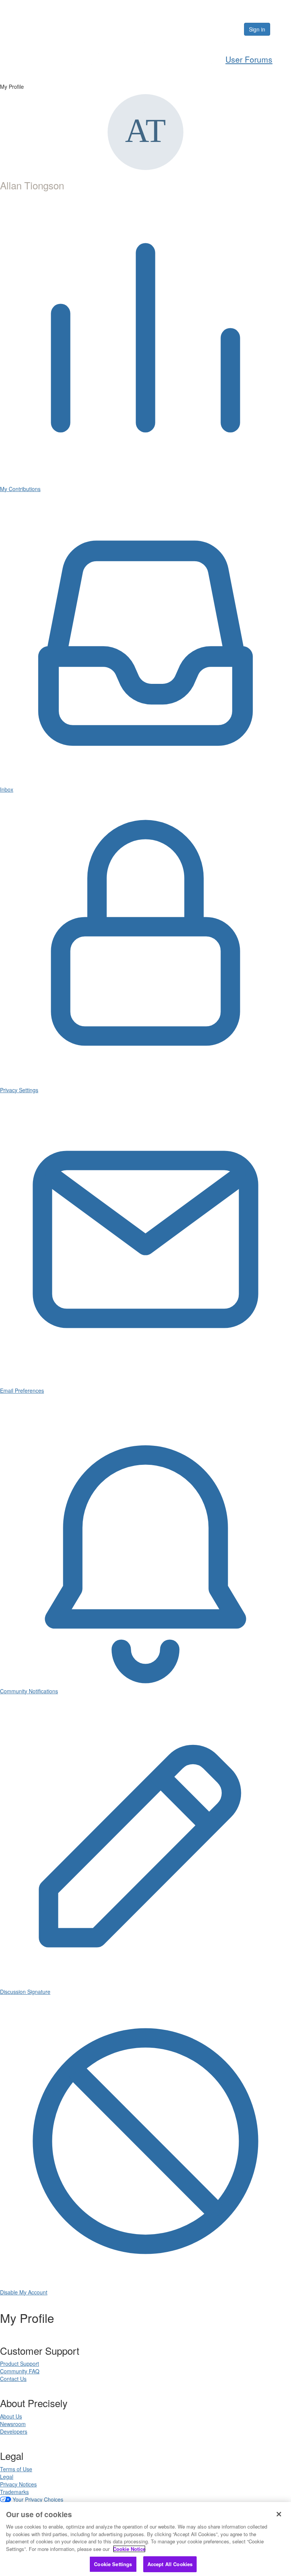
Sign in (257, 29)
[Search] (215, 29)
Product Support (20, 2363)
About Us (11, 2416)
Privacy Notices (18, 2484)
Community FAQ (20, 2371)
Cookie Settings (113, 2564)
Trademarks (14, 2492)
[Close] (279, 2514)
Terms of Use (16, 2469)
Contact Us (13, 2379)
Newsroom (13, 2424)
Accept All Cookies (170, 2564)
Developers (14, 2431)
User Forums (249, 59)
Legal (7, 2477)
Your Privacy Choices (38, 2499)
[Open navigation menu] (282, 29)
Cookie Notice (129, 2549)
